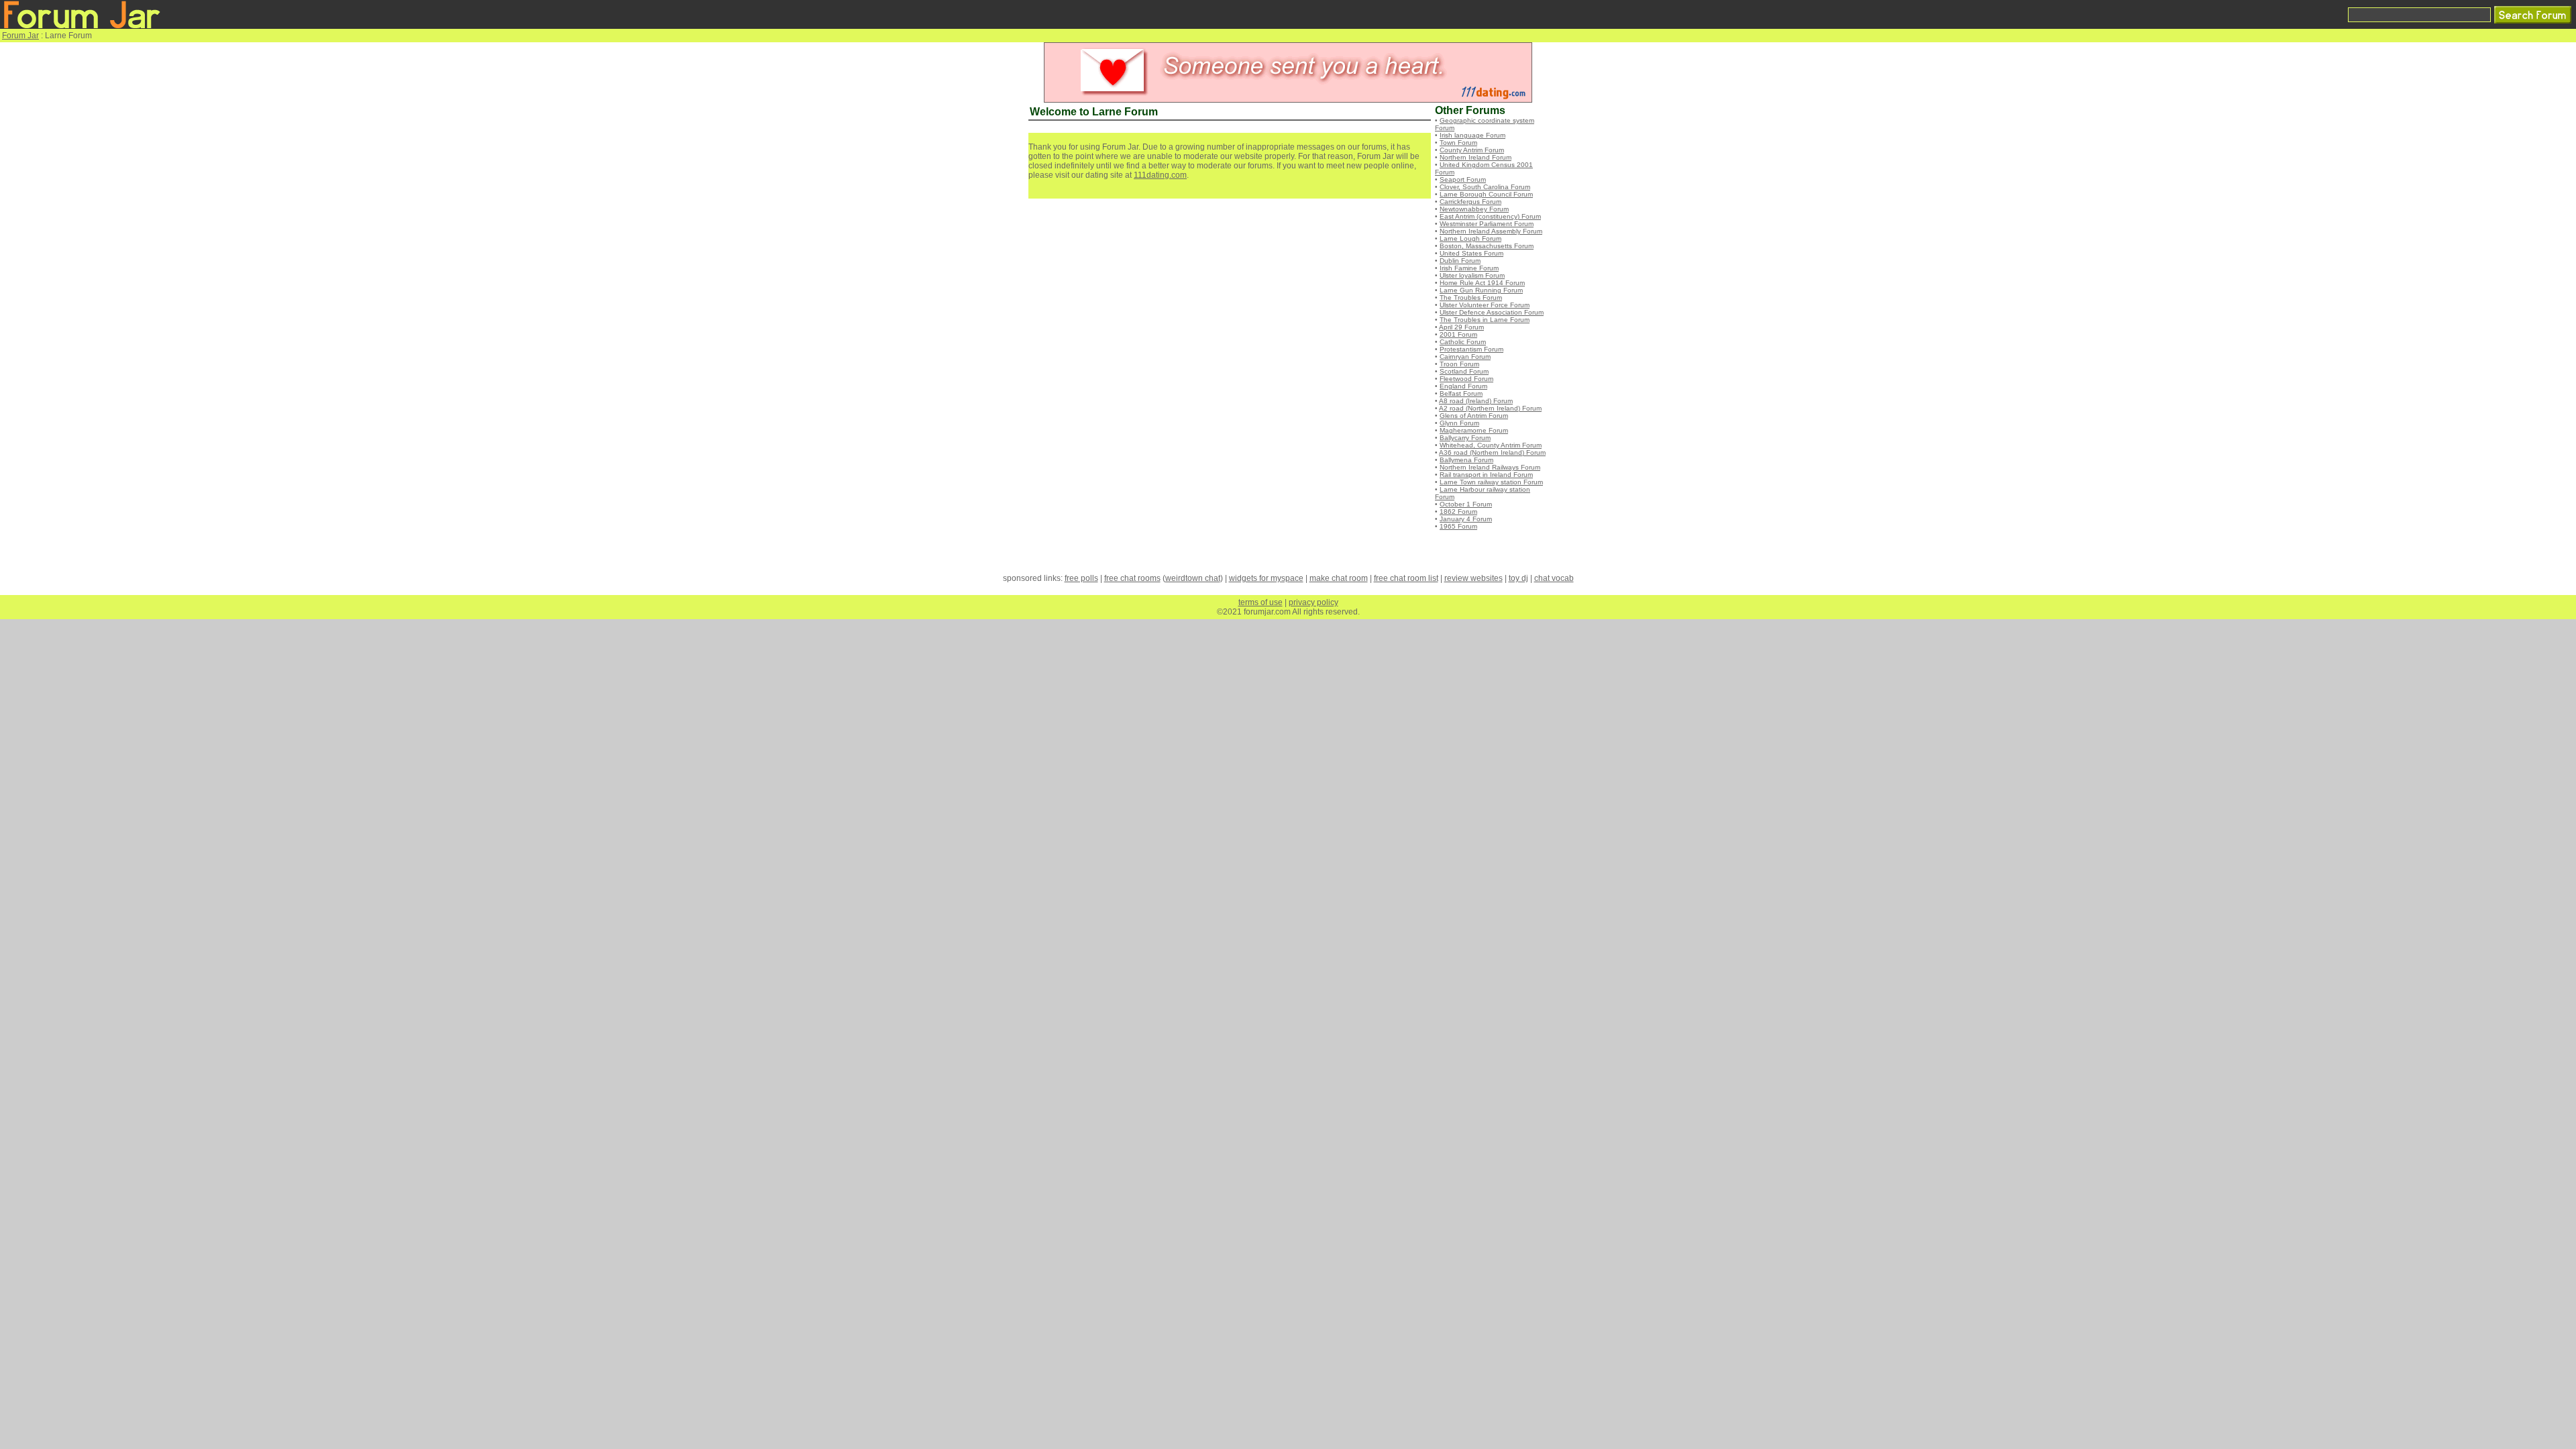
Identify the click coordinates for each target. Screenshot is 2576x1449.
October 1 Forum (1466, 504)
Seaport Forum (1463, 179)
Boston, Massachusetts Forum (1487, 246)
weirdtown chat (1193, 578)
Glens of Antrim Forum (1474, 416)
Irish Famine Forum (1469, 268)
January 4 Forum (1466, 519)
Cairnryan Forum (1465, 357)
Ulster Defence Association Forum (1492, 312)
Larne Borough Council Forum (1486, 194)
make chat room (1339, 578)
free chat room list (1406, 578)
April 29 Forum (1461, 327)
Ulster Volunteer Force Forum (1485, 305)
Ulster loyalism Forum (1472, 275)
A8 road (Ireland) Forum (1476, 401)
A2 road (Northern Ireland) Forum (1490, 408)
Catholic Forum (1463, 342)
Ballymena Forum (1466, 460)
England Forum (1463, 386)
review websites (1473, 578)
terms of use (1260, 602)
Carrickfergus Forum (1470, 202)
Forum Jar (20, 36)
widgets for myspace (1266, 578)
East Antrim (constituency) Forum (1490, 216)
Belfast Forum (1461, 393)
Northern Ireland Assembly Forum (1491, 231)
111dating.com (1160, 175)
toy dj (1518, 578)
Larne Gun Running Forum (1481, 290)
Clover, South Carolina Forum (1485, 187)
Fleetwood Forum (1466, 379)
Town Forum (1458, 143)
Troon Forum (1459, 364)
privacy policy (1313, 602)
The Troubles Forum (1471, 298)
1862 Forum (1458, 512)
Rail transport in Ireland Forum (1486, 475)
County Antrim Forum (1472, 150)
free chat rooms (1132, 578)
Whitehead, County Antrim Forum (1491, 445)
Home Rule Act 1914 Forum (1482, 283)
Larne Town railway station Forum (1491, 482)
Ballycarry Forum (1465, 438)
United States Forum (1471, 253)
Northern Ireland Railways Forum (1490, 467)
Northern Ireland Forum (1475, 157)
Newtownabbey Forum (1474, 209)
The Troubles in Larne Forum (1485, 320)
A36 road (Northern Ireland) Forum (1492, 452)
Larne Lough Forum (1470, 238)
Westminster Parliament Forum (1487, 224)
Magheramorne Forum (1474, 430)
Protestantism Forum (1471, 349)
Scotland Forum (1464, 371)
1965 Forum (1458, 526)
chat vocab (1554, 578)
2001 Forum (1458, 334)
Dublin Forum (1460, 261)
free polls (1081, 578)
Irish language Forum (1472, 135)
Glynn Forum (1459, 423)
